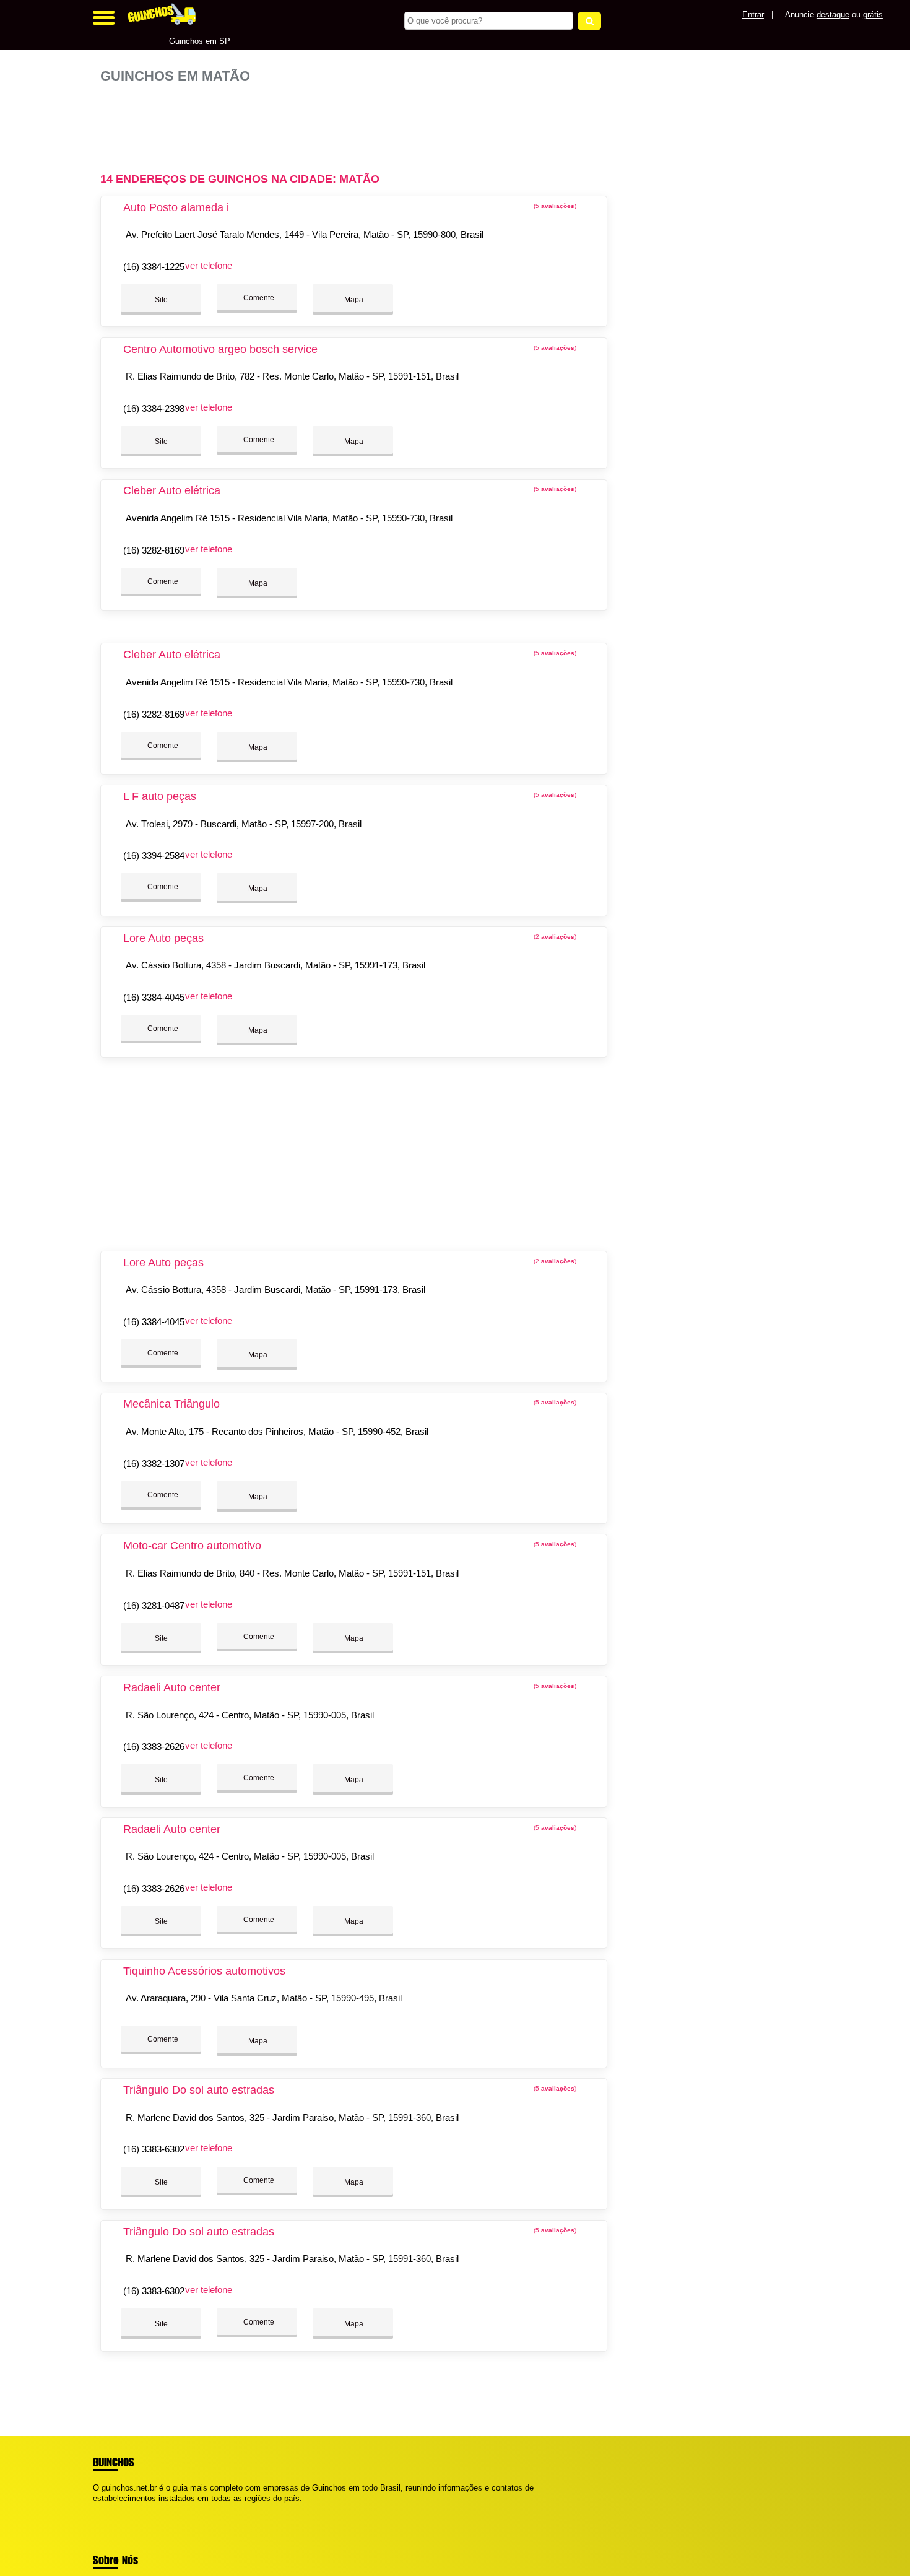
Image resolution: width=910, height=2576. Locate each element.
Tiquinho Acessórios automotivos (204, 1971)
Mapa (353, 300)
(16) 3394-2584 (154, 855)
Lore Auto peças (163, 938)
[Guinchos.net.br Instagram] (107, 2509)
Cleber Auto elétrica (172, 490)
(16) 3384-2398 (154, 408)
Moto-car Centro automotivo (192, 1546)
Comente (258, 298)
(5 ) (554, 206)
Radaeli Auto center (172, 1687)
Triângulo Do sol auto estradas (199, 2090)
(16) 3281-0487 (154, 1605)
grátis (873, 15)
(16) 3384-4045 (154, 997)
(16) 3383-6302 (154, 2149)
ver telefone (209, 265)
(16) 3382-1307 (154, 1464)
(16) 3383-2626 (154, 1747)
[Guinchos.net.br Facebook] (96, 2509)
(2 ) (554, 937)
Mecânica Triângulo (171, 1404)
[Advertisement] (360, 123)
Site (161, 300)
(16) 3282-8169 (154, 550)
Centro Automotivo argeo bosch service (220, 349)
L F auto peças (160, 796)
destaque (833, 15)
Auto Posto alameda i (176, 207)
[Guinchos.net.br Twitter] (101, 2509)
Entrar (753, 15)
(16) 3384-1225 (154, 267)
